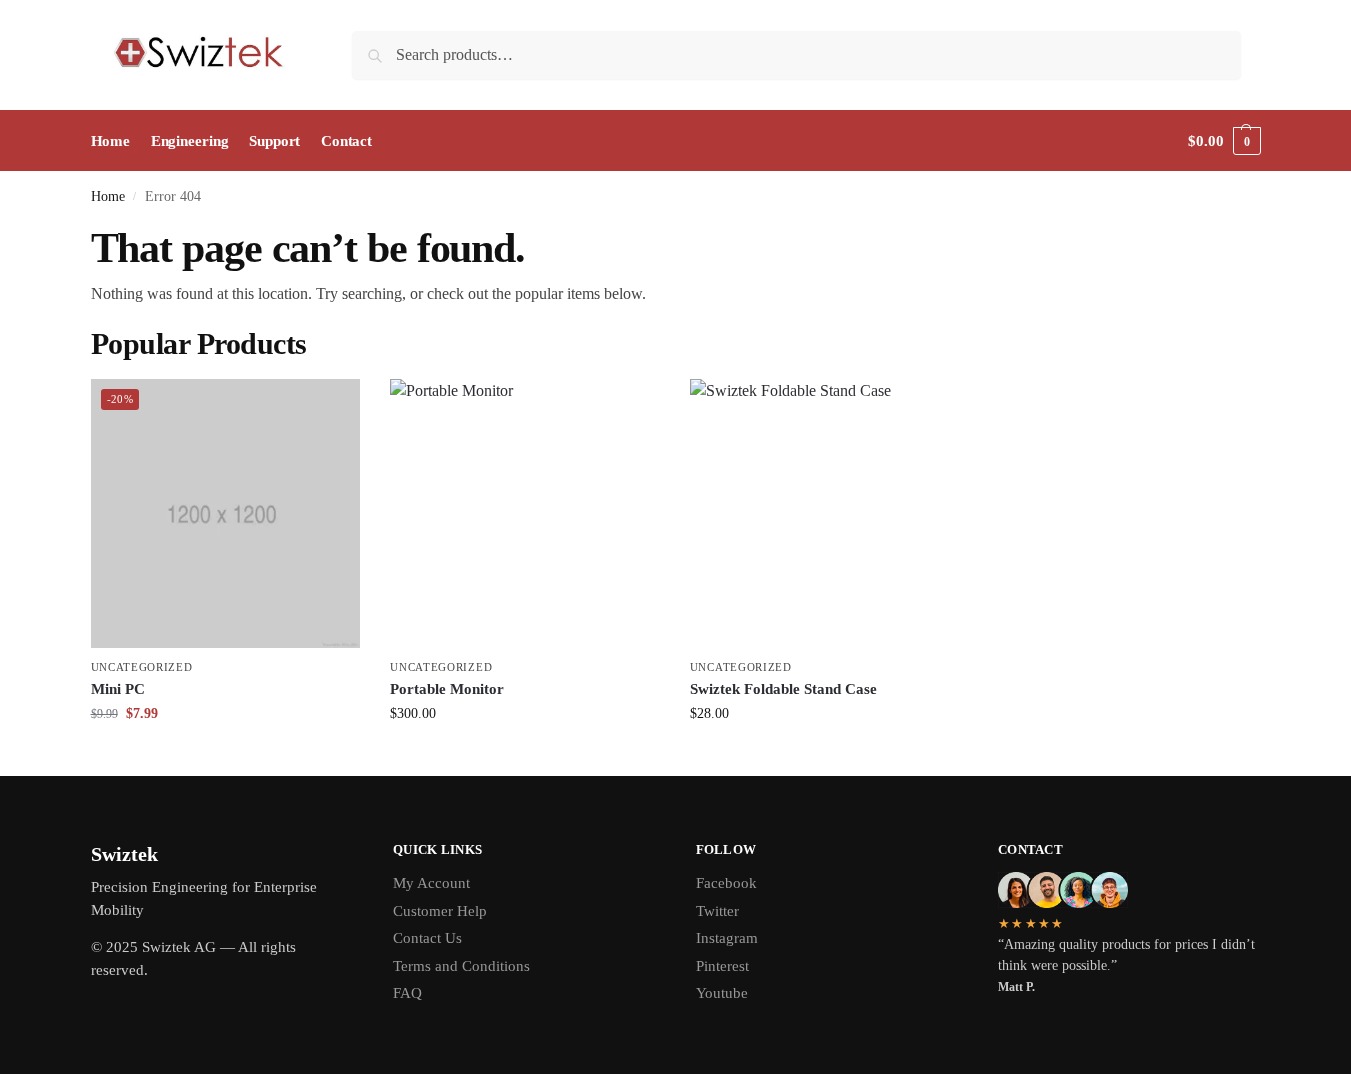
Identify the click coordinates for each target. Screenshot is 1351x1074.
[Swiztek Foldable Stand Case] (825, 514)
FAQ (407, 993)
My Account (431, 883)
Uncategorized (142, 667)
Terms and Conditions (461, 966)
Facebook (726, 883)
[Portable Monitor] (525, 514)
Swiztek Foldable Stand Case (783, 689)
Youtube (722, 993)
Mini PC (118, 689)
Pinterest (722, 966)
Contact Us (427, 938)
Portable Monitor (447, 689)
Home (108, 196)
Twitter (717, 911)
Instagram (727, 938)
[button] (1224, 141)
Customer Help (440, 911)
